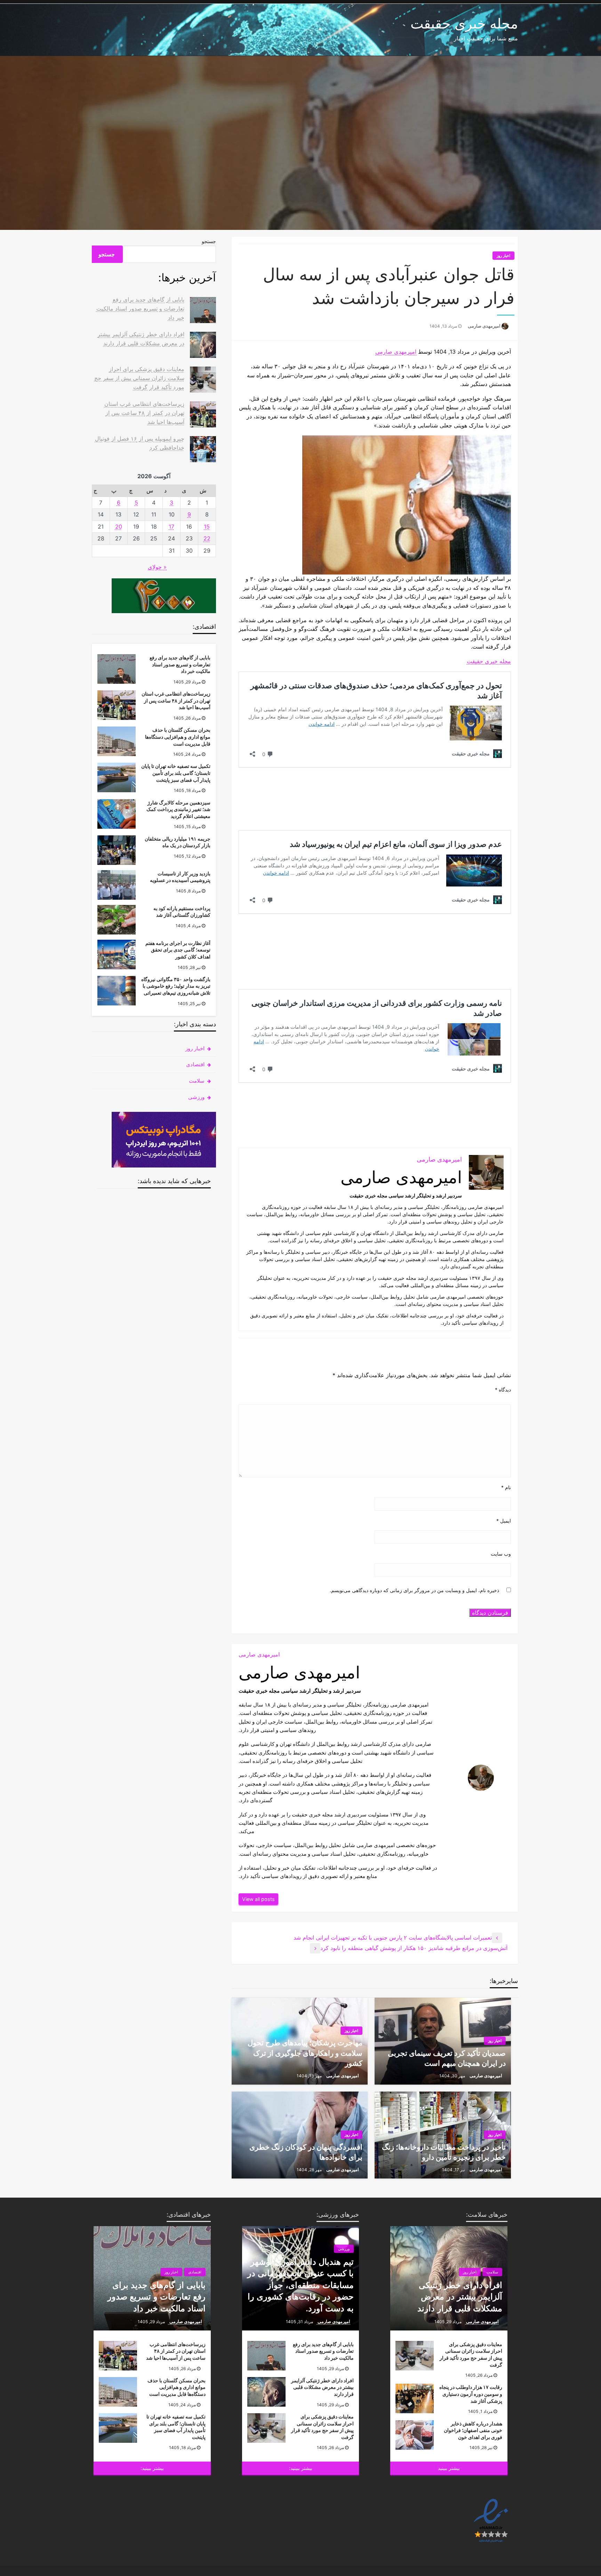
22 (207, 538)
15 (207, 527)
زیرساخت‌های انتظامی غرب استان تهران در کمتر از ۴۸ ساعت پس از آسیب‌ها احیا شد (144, 413)
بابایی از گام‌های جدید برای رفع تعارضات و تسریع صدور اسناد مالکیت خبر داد (140, 308)
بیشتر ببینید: (301, 2468)
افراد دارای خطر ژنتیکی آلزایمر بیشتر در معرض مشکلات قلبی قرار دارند (460, 2297)
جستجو (209, 241)
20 (119, 527)
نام (506, 1487)
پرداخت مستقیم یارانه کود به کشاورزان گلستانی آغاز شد (182, 912)
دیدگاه (503, 1390)
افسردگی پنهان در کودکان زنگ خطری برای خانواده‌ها (306, 2152)
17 (171, 527)
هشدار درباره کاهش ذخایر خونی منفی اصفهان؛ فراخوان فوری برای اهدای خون (473, 2430)
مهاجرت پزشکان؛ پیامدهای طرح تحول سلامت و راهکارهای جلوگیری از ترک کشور (305, 2053)
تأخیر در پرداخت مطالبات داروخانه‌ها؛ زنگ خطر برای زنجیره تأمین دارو (444, 2152)
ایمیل (504, 1521)
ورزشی (196, 1097)
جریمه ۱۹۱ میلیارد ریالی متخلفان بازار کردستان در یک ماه (178, 842)
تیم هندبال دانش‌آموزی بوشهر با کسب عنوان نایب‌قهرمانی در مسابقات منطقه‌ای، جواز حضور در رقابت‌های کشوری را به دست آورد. (300, 2285)
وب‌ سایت (501, 1554)
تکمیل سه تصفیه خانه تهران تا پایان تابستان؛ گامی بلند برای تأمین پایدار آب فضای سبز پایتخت (176, 773)
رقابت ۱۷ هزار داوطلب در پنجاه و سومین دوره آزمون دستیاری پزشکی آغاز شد (471, 2394)
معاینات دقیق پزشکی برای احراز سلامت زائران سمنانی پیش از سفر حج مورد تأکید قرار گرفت (139, 378)
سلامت (197, 1081)
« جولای (157, 567)
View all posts (258, 1899)
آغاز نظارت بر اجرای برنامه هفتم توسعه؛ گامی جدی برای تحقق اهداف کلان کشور (178, 950)
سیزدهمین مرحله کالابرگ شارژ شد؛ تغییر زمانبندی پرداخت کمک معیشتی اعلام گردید (178, 809)
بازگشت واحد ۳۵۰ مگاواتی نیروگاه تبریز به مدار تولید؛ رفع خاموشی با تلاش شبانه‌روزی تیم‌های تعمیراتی (176, 986)
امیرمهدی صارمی (484, 326)
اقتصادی (195, 1064)
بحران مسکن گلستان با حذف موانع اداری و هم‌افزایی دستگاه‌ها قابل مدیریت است (178, 737)
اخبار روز (503, 256)
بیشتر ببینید (449, 2468)
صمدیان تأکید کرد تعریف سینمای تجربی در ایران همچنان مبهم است (447, 2058)
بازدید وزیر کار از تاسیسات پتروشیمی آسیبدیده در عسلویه (180, 877)
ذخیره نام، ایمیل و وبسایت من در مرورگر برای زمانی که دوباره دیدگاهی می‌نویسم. (414, 1590)
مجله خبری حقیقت (464, 23)
